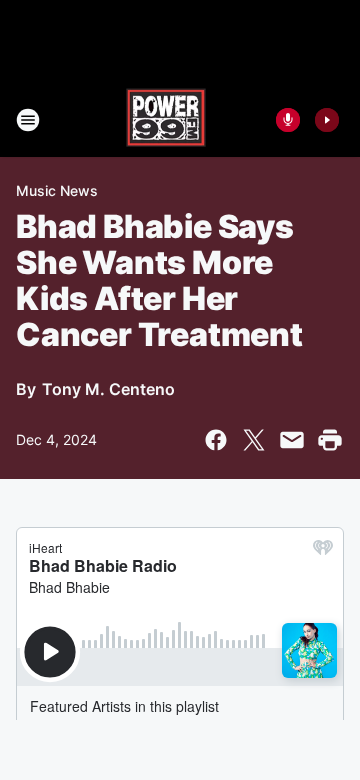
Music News (57, 190)
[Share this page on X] (254, 440)
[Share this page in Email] (292, 440)
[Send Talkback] (288, 120)
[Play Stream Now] (327, 120)
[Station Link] (166, 120)
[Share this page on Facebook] (216, 440)
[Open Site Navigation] (28, 120)
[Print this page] (330, 440)
